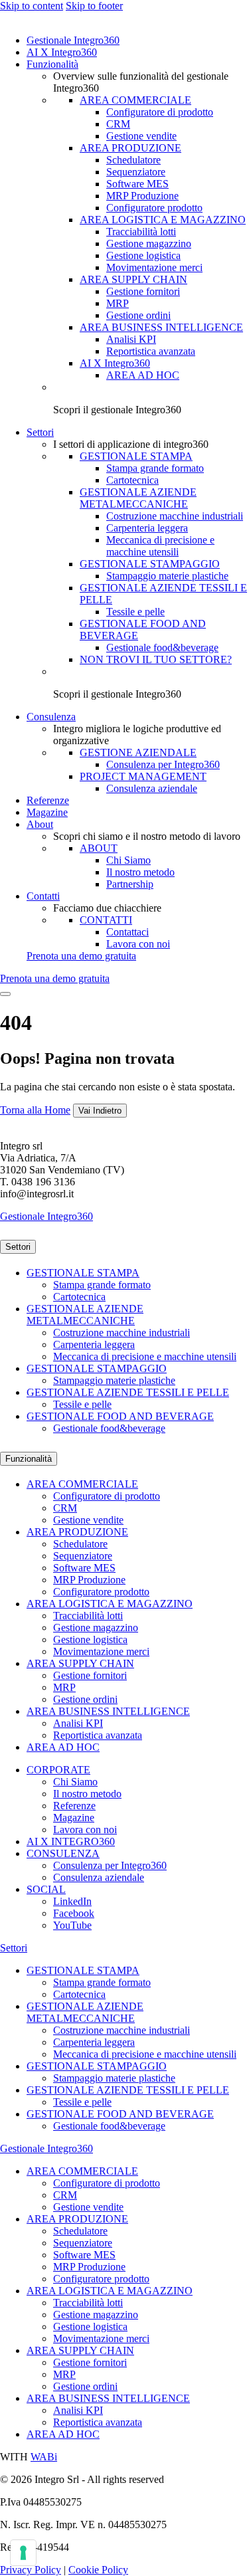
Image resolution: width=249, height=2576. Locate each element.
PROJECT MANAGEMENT (143, 776)
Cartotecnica (132, 480)
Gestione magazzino (149, 244)
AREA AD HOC (143, 375)
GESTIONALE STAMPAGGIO (150, 564)
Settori (40, 432)
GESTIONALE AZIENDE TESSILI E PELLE (128, 1392)
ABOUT (99, 848)
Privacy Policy (31, 2570)
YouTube (72, 1925)
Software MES (137, 184)
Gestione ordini (138, 315)
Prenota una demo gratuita (81, 956)
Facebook (74, 1913)
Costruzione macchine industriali (175, 516)
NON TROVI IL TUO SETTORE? (156, 659)
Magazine (47, 812)
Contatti (43, 896)
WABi (44, 2457)
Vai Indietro (100, 1111)
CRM (118, 124)
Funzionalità (52, 64)
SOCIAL (46, 1889)
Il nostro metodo (140, 872)
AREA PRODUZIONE (130, 148)
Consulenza (51, 717)
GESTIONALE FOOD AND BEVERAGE (120, 1416)
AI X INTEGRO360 (71, 1841)
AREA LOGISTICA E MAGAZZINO (163, 220)
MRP (118, 303)
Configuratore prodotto (154, 208)
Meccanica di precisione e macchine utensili (160, 546)
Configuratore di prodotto (160, 112)
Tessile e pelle (135, 612)
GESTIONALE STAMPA (136, 456)
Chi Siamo (128, 860)
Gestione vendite (141, 136)
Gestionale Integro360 (73, 40)
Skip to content (32, 6)
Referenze (48, 800)
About (40, 824)
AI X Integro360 (62, 52)
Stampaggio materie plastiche (167, 576)
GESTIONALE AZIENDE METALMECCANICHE (138, 498)
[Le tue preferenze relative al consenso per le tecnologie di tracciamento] (23, 2553)
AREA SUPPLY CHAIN (133, 279)
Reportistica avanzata (151, 351)
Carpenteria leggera (147, 528)
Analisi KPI (131, 339)
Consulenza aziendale (152, 788)
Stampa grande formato (155, 468)
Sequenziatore (136, 172)
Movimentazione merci (154, 267)
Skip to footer (94, 6)
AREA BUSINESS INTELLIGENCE (161, 327)
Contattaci (127, 932)
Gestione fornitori (143, 291)
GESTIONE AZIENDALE (138, 752)
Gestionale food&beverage (162, 647)
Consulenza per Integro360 (163, 764)
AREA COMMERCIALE (135, 100)
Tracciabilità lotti (141, 232)
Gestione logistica (143, 255)
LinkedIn (72, 1901)
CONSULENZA (63, 1853)
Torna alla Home (35, 1110)
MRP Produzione (142, 196)
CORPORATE (58, 1770)
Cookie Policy (98, 2570)
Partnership (130, 884)
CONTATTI (106, 920)
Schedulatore (133, 160)
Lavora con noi (138, 944)
